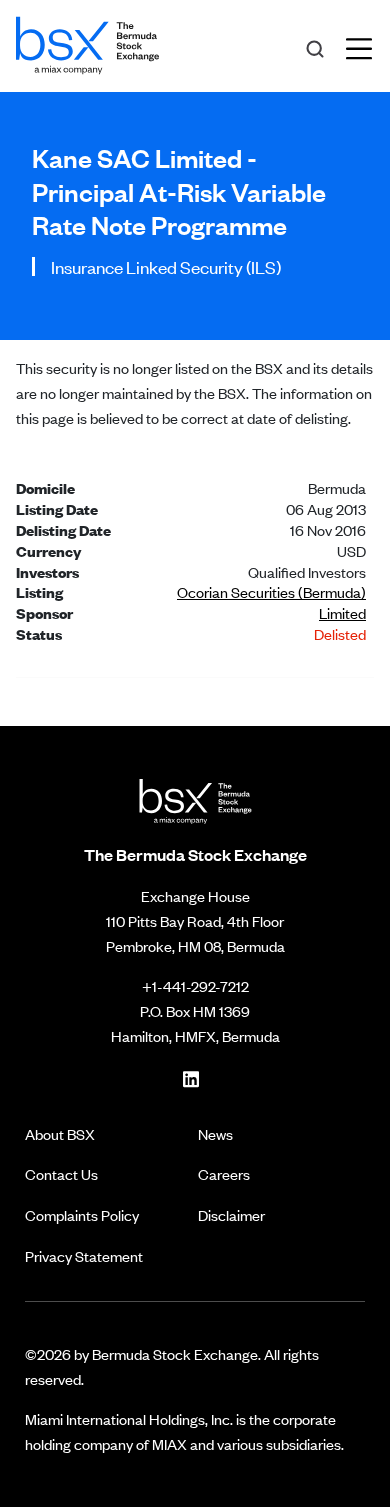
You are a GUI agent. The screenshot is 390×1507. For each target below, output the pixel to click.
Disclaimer (231, 1214)
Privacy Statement (84, 1255)
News (215, 1133)
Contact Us (61, 1173)
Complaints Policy (82, 1214)
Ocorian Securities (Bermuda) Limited (271, 602)
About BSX (60, 1133)
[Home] (87, 42)
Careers (224, 1173)
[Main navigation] (365, 46)
